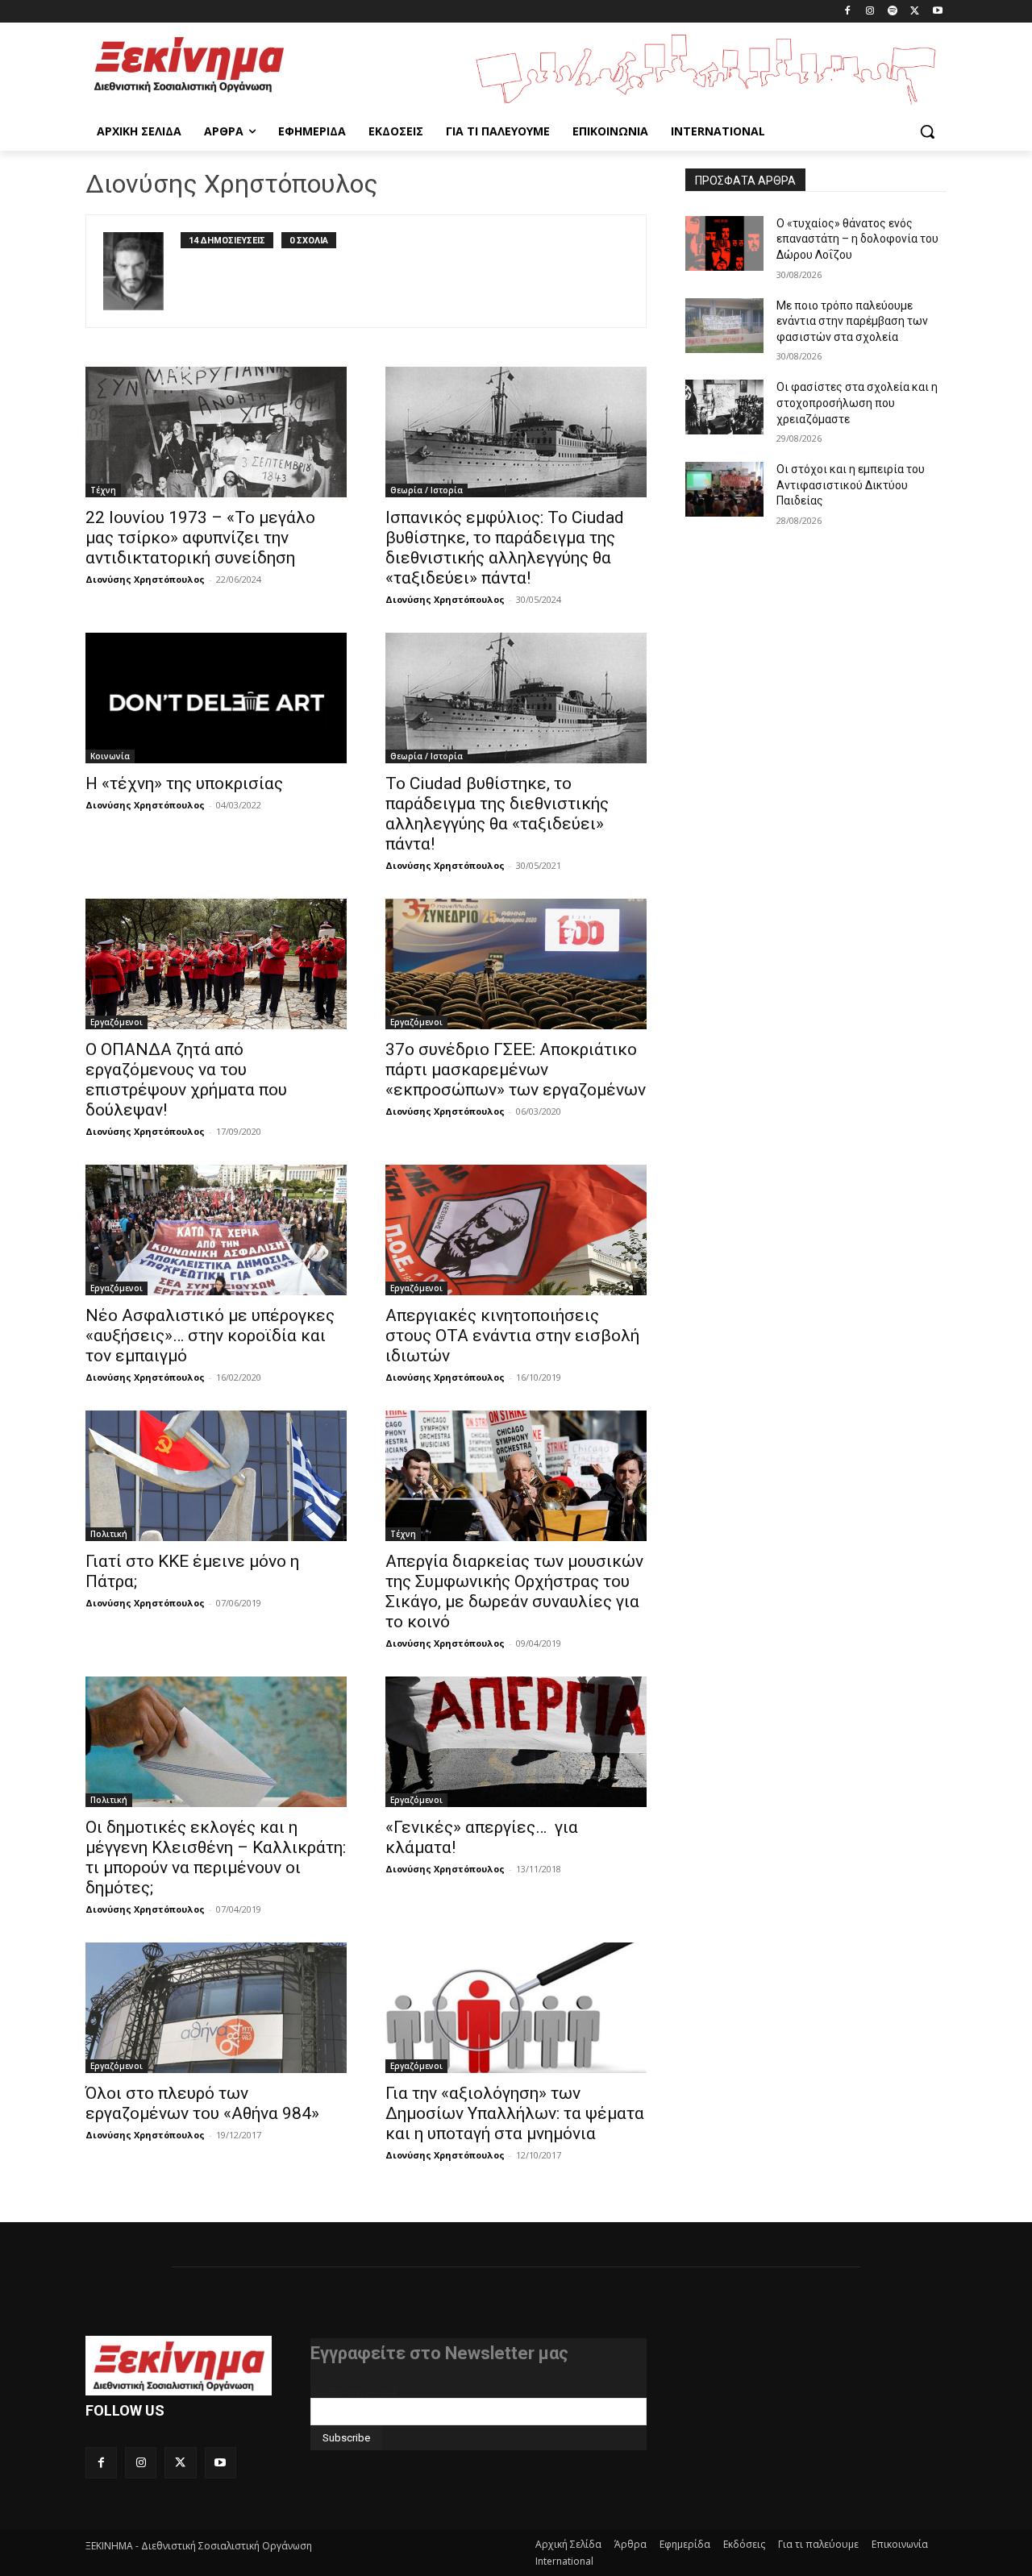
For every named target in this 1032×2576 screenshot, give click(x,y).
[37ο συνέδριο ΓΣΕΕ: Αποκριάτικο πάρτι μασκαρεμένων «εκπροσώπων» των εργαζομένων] (516, 964)
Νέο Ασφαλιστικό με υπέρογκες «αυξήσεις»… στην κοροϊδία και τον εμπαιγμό (210, 1336)
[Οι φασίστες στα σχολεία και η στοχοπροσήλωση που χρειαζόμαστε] (724, 407)
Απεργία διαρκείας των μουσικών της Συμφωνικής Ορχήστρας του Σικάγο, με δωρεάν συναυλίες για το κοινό (514, 1591)
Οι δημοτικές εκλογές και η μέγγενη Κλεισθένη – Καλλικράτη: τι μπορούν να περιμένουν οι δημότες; (216, 1857)
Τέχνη (103, 490)
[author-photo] (142, 271)
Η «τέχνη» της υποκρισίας (184, 783)
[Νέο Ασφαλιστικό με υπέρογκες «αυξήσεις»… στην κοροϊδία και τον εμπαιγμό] (216, 1230)
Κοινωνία (110, 756)
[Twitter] (915, 12)
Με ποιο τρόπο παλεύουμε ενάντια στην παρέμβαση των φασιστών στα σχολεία (852, 321)
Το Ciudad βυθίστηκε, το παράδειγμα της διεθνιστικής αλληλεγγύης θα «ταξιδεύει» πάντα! (497, 814)
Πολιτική (109, 1534)
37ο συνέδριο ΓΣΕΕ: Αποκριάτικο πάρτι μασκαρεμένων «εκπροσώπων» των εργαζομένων (516, 1070)
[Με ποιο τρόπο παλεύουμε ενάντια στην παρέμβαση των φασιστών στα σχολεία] (724, 326)
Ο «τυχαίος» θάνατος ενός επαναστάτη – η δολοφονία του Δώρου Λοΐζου (857, 239)
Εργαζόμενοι (117, 1022)
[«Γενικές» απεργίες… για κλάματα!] (516, 1742)
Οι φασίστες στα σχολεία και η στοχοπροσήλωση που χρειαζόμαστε (857, 403)
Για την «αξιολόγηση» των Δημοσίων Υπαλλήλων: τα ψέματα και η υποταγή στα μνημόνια (515, 2113)
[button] (927, 131)
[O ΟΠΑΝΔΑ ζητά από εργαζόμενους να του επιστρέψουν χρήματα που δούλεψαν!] (216, 964)
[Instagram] (870, 12)
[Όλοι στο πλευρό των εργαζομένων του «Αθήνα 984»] (216, 2008)
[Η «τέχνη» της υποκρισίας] (216, 698)
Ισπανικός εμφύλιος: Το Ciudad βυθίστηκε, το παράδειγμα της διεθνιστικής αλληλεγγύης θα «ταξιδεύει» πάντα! (505, 548)
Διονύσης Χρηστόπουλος (145, 579)
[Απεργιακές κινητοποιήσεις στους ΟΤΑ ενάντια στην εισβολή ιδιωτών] (516, 1230)
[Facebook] (848, 12)
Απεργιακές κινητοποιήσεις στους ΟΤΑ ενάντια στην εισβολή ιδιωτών (512, 1336)
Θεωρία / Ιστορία (427, 490)
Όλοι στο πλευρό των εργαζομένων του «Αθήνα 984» (202, 2103)
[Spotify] (893, 12)
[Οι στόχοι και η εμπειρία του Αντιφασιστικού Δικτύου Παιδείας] (724, 489)
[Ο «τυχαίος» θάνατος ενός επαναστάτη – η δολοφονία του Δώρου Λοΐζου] (724, 243)
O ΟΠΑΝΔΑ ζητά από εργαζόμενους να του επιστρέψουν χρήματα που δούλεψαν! (186, 1080)
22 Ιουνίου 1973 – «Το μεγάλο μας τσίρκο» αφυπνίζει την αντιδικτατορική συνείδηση (200, 538)
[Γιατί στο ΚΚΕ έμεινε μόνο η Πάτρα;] (216, 1476)
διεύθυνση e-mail (354, 2391)
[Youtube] (937, 12)
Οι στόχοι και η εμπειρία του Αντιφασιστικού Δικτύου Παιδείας (851, 485)
